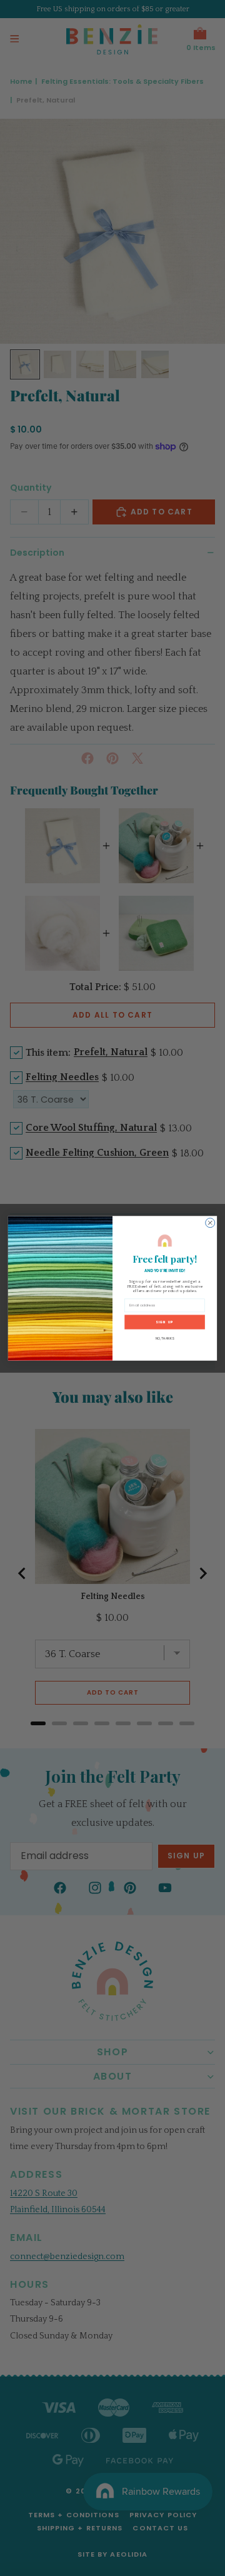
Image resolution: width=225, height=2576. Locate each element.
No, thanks (165, 1338)
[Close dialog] (210, 1222)
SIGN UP (164, 1321)
